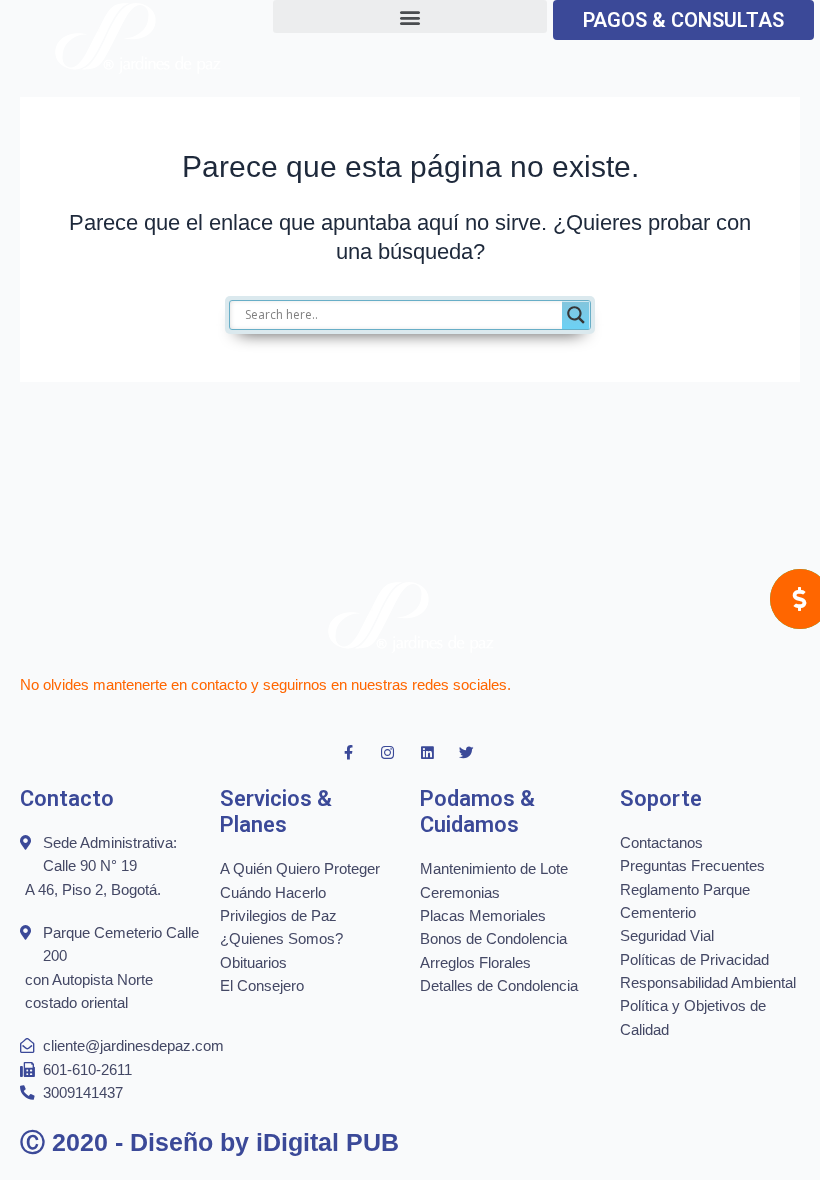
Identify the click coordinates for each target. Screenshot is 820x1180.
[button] (409, 16)
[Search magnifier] (576, 315)
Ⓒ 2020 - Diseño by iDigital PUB (209, 1142)
